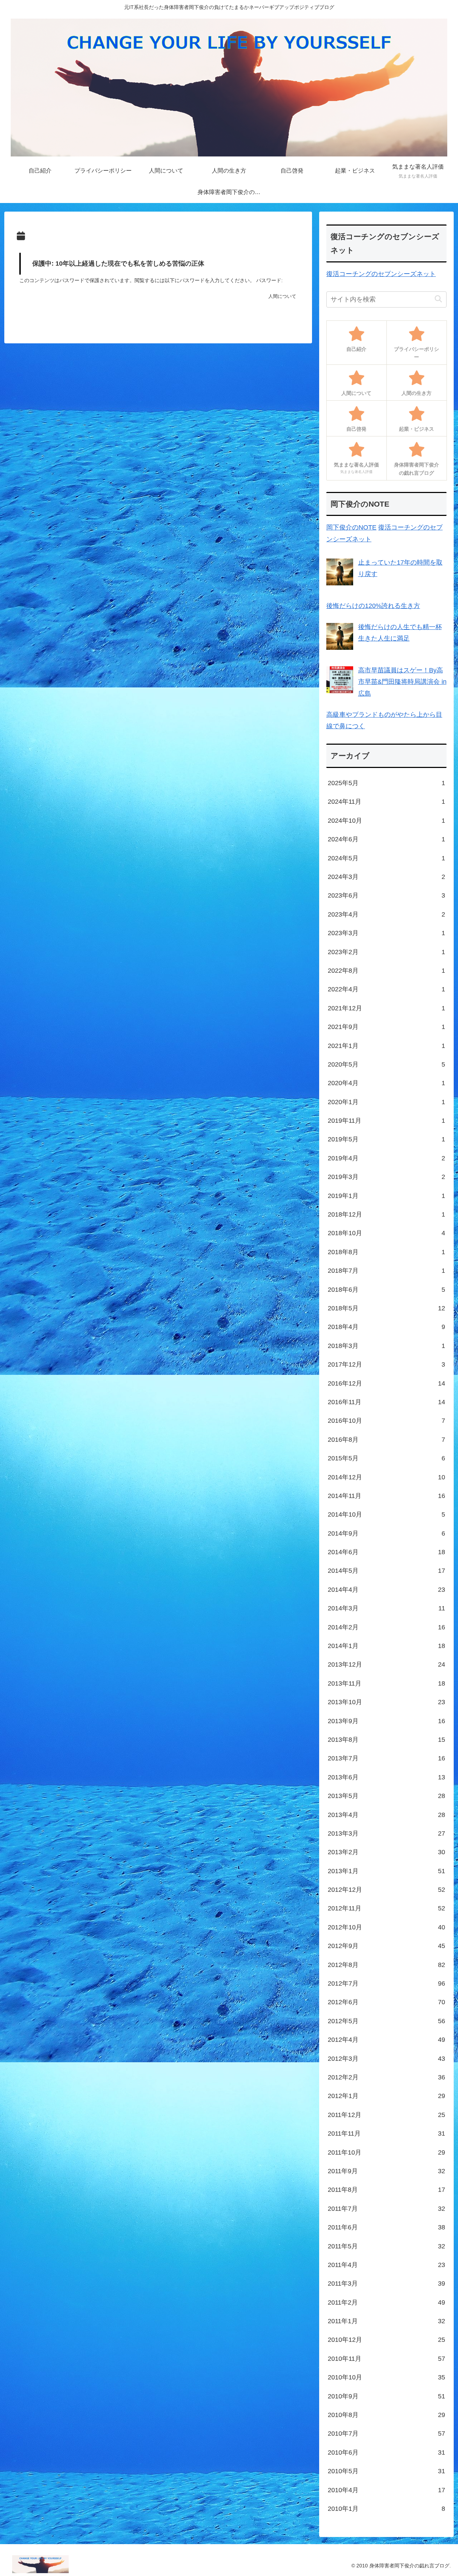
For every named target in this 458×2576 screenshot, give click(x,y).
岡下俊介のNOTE (351, 527)
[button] (438, 299)
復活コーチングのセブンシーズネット (381, 274)
